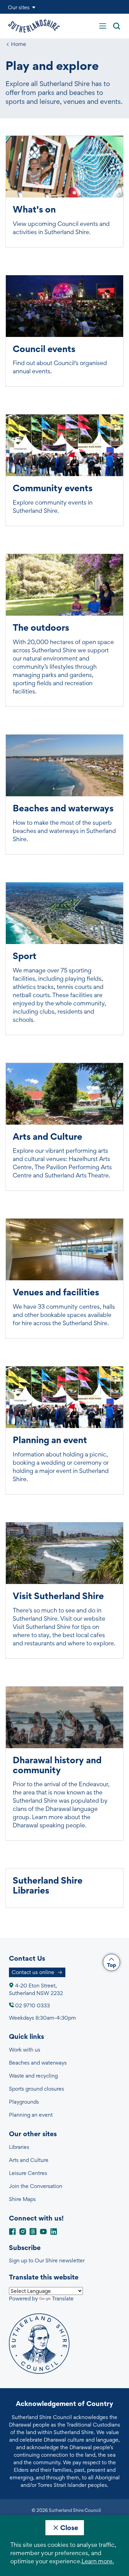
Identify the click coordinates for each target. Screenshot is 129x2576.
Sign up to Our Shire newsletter (47, 2260)
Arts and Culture (29, 2160)
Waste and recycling (33, 2076)
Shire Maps (22, 2199)
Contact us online (33, 1972)
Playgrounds (24, 2102)
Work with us (25, 2050)
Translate (63, 2299)
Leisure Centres (28, 2173)
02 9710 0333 (33, 2005)
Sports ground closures (36, 2089)
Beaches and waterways (38, 2063)
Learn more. (98, 2561)
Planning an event (31, 2115)
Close (69, 2528)
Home (19, 44)
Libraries (19, 2147)
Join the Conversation (36, 2186)
